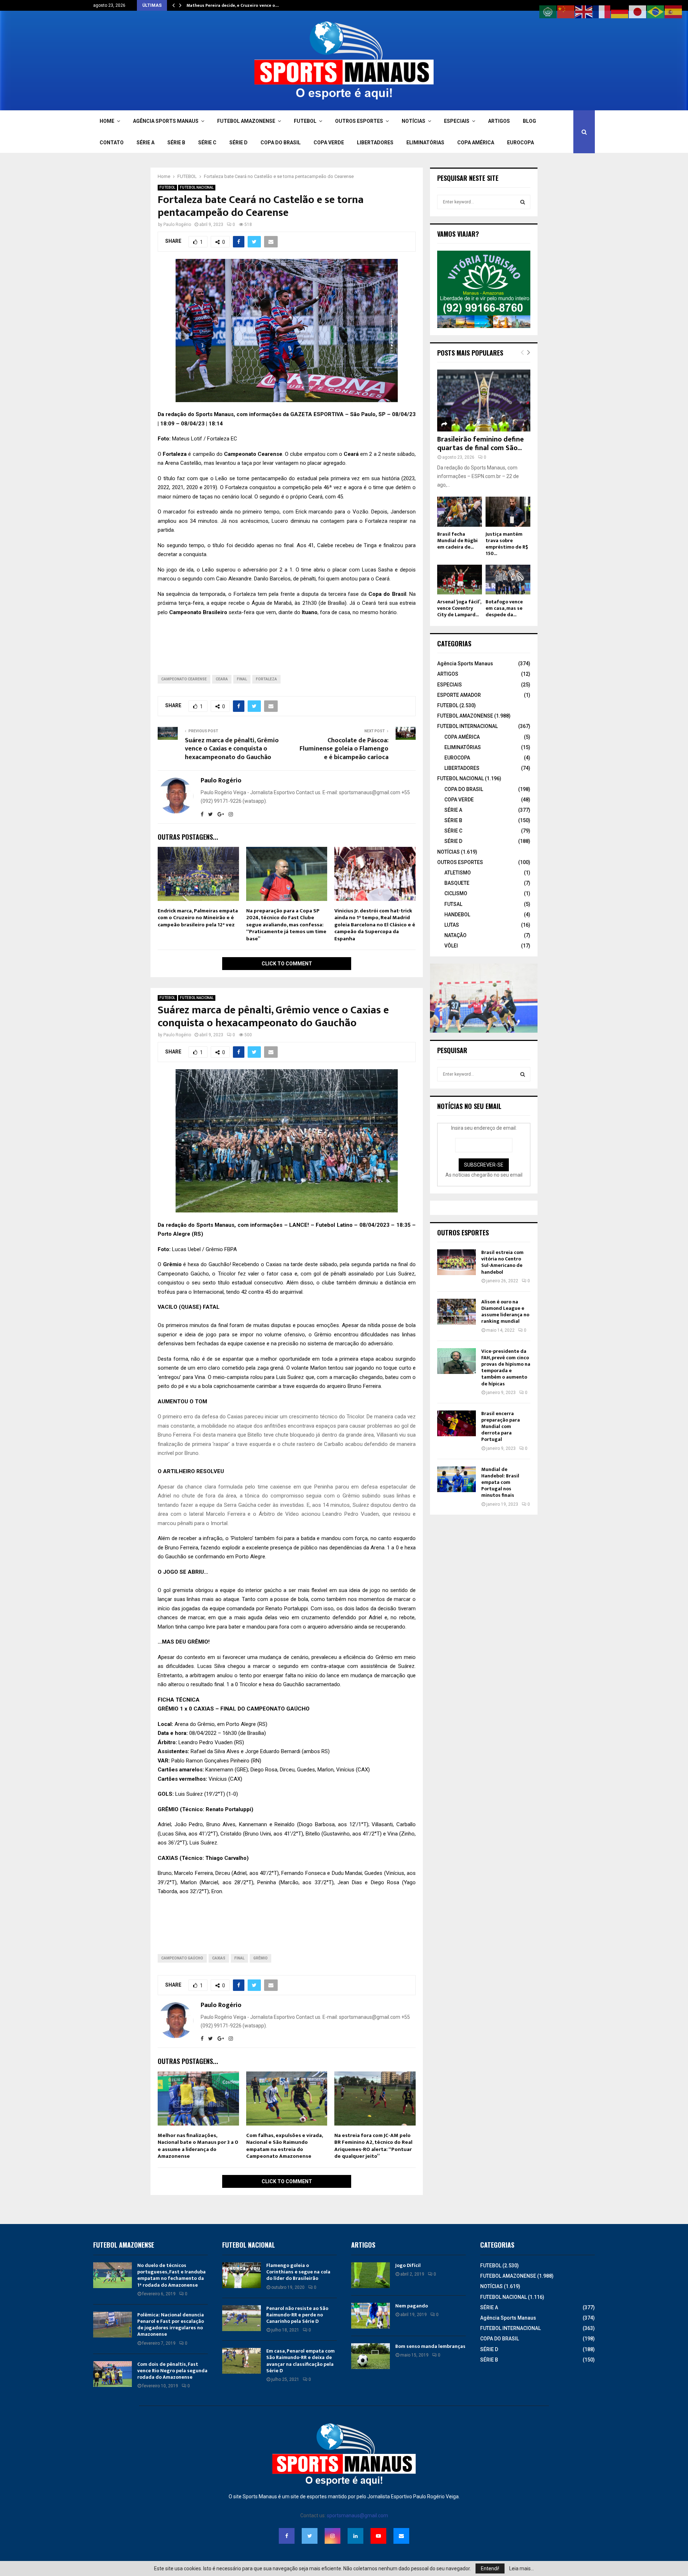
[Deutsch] (620, 11)
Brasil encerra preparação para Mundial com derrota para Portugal (501, 1427)
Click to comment (287, 964)
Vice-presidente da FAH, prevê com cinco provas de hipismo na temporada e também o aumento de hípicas (506, 1367)
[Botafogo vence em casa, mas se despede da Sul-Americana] (508, 580)
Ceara (222, 679)
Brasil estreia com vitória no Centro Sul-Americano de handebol (502, 1262)
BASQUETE (457, 883)
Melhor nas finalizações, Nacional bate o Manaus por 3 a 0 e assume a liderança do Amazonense (198, 2146)
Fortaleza (266, 679)
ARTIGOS (499, 121)
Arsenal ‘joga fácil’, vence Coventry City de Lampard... (459, 608)
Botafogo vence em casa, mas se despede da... (504, 608)
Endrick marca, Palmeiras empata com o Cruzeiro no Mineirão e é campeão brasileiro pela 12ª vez (198, 918)
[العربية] (548, 11)
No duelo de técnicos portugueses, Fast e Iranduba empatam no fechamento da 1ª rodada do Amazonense (171, 2275)
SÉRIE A (145, 143)
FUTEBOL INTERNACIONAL (467, 726)
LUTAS (452, 925)
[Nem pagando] (371, 2316)
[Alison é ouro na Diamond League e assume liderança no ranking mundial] (457, 1312)
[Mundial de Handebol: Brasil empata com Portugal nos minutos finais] (457, 1479)
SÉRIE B (176, 143)
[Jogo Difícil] (371, 2275)
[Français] (602, 11)
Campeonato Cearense (184, 679)
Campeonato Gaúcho (182, 1958)
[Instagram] (333, 2536)
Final (242, 679)
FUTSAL (453, 904)
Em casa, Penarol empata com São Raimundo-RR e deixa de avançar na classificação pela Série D (300, 2361)
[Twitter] (310, 2536)
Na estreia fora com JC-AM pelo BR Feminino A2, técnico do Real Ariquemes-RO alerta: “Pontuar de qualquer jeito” (373, 2146)
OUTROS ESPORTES (359, 121)
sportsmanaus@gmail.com (357, 2515)
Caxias (219, 1958)
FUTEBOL (305, 121)
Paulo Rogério (177, 225)
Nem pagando (412, 2306)
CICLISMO (456, 893)
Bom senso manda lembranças (430, 2346)
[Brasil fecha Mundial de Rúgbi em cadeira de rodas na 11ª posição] (460, 512)
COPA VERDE (329, 143)
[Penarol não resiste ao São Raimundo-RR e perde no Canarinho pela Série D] (242, 2318)
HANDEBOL (457, 915)
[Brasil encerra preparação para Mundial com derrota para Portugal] (457, 1423)
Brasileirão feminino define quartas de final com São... (481, 444)
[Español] (674, 11)
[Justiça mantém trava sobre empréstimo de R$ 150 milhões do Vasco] (508, 512)
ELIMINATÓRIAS (425, 143)
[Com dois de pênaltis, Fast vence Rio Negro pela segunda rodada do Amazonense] (113, 2374)
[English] (584, 11)
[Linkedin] (355, 2536)
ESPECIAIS (457, 121)
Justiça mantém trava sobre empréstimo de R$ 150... (507, 544)
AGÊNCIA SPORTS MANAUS (166, 121)
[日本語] (638, 11)
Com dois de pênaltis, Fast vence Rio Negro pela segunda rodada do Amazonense (172, 2371)
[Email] (401, 2536)
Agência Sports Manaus (465, 664)
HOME (107, 121)
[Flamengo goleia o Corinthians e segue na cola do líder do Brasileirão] (242, 2275)
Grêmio (261, 1958)
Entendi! (490, 2568)
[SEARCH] (523, 202)
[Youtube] (378, 2536)
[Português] (656, 11)
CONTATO (112, 143)
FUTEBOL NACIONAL (197, 187)
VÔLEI (451, 946)
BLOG (529, 121)
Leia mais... (522, 2568)
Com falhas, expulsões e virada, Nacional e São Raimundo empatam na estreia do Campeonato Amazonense (285, 2146)
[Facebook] (287, 2536)
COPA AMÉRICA (476, 143)
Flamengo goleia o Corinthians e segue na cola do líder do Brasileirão (298, 2272)
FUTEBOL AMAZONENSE (246, 121)
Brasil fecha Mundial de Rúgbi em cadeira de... (457, 541)
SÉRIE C (207, 143)
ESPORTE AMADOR (459, 695)
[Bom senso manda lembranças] (371, 2356)
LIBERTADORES (375, 143)
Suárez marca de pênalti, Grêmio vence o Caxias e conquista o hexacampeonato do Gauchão (232, 749)
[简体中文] (566, 11)
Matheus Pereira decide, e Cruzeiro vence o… (233, 5)
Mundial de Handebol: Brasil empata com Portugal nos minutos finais (500, 1482)
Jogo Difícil (408, 2265)
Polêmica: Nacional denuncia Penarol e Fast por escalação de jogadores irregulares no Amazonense (171, 2325)
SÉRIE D (238, 143)
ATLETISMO (458, 873)
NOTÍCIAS (414, 121)
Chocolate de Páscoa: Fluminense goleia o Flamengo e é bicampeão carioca (344, 749)
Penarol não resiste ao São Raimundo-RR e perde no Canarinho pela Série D (297, 2315)
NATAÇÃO (455, 935)
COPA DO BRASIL (281, 143)
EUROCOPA (520, 143)
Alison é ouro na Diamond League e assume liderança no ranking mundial (505, 1312)
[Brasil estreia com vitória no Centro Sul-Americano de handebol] (457, 1262)
